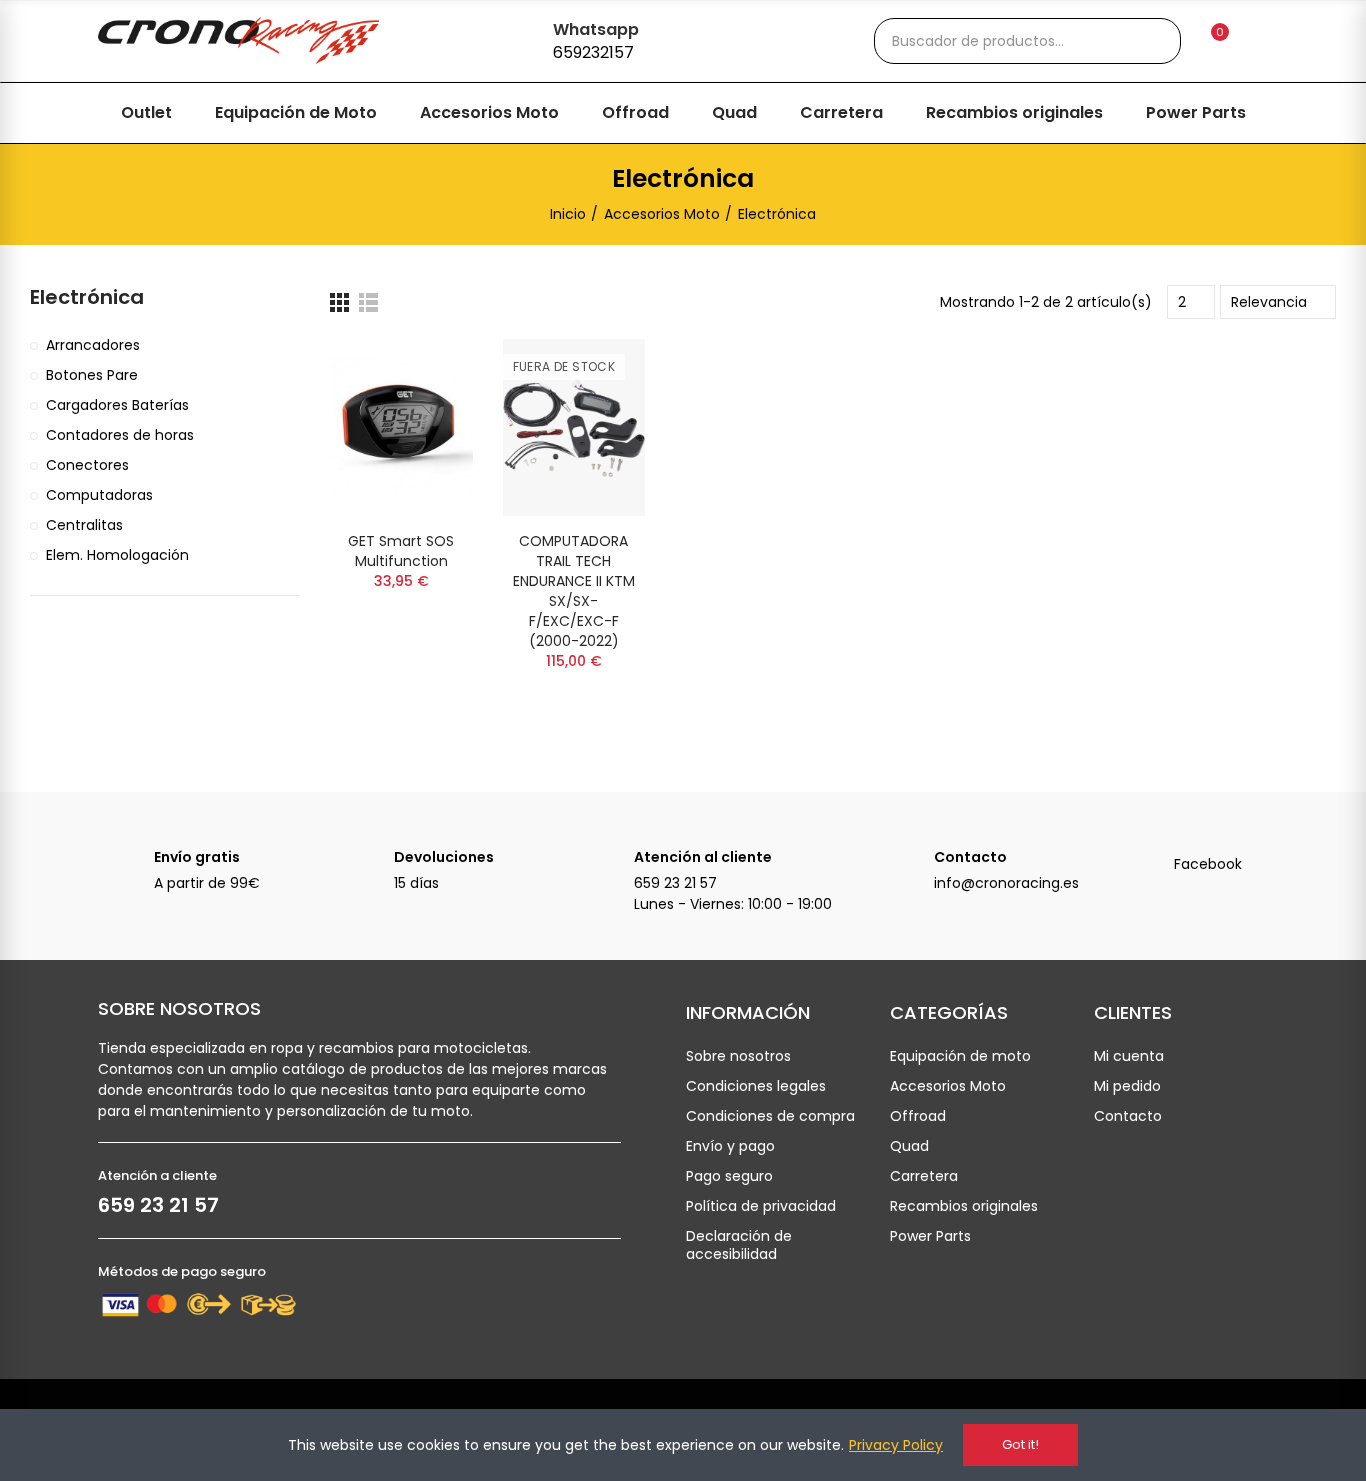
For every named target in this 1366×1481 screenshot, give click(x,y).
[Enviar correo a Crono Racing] (906, 867)
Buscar (1149, 41)
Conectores (87, 465)
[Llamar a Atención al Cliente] (606, 867)
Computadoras (99, 495)
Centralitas (84, 525)
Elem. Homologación (117, 555)
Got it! (1020, 1444)
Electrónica (87, 297)
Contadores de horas (120, 435)
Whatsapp (596, 29)
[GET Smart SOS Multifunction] (401, 427)
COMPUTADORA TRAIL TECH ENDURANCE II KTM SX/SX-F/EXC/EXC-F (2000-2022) (574, 591)
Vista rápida (423, 374)
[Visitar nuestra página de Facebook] (1146, 867)
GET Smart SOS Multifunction (401, 551)
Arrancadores (93, 345)
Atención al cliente (703, 857)
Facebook (1208, 864)
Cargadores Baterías (117, 405)
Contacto (970, 857)
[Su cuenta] (1254, 41)
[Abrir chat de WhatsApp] (518, 38)
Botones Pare (92, 375)
